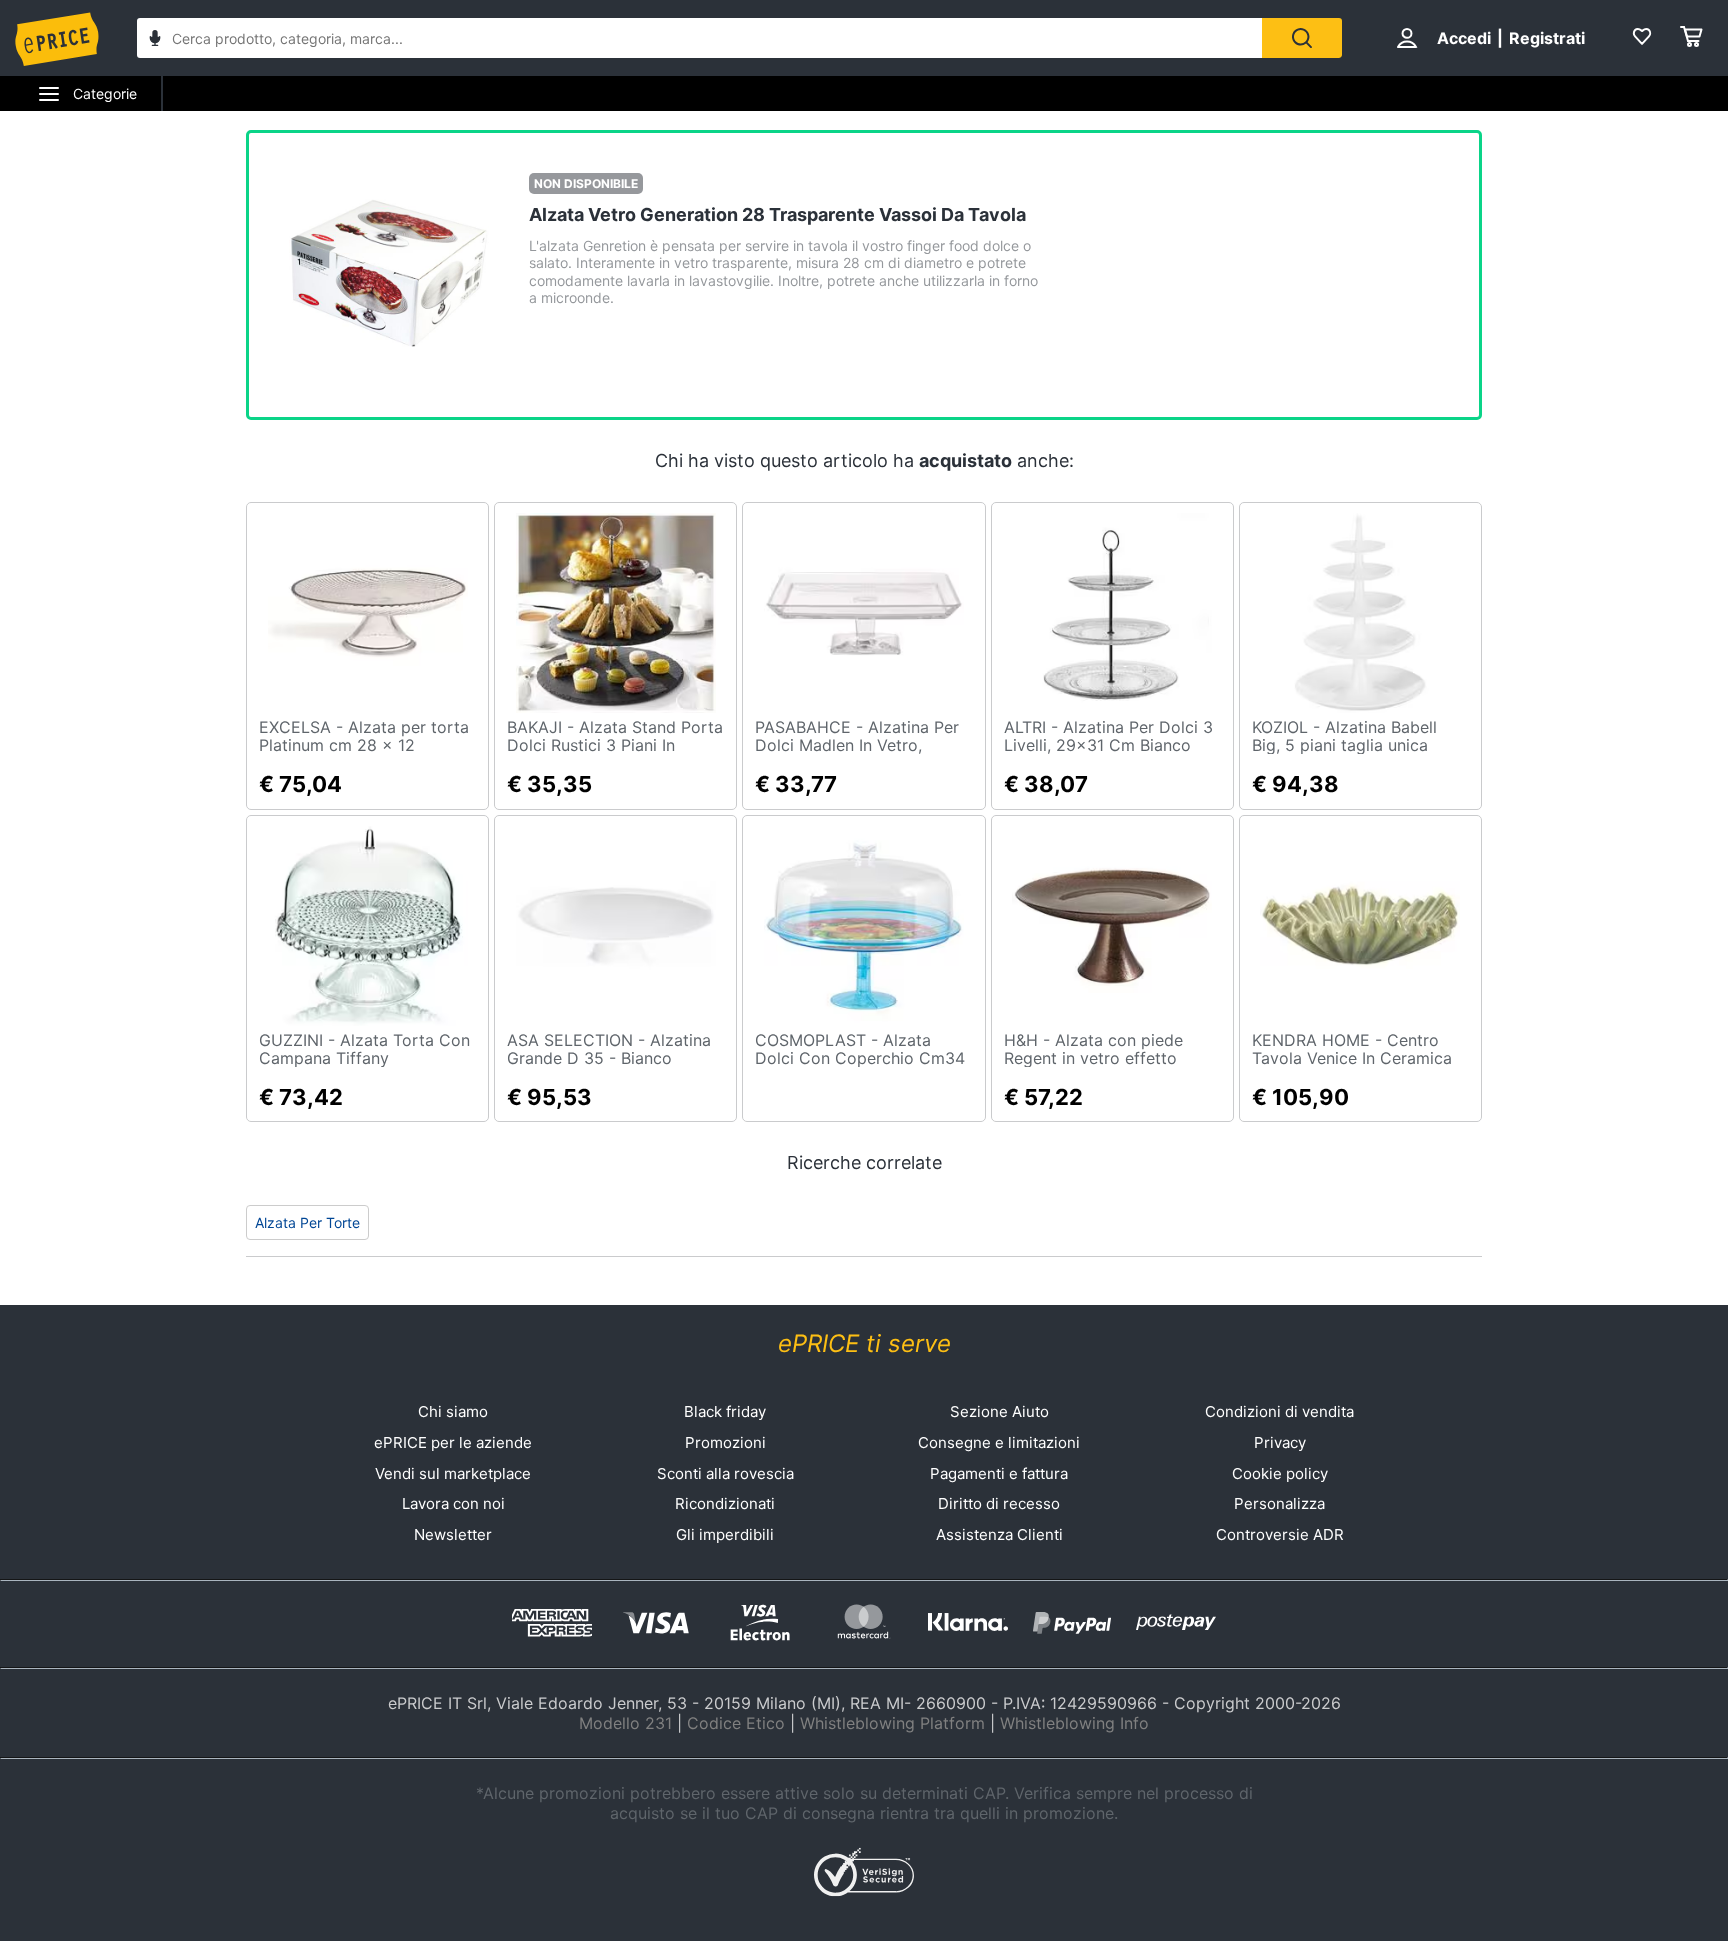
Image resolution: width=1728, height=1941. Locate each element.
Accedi (1464, 38)
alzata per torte (307, 1222)
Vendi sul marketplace (453, 1473)
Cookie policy (1280, 1473)
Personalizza (1279, 1503)
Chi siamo (453, 1411)
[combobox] (699, 38)
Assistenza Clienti (999, 1534)
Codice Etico (736, 1723)
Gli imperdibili (725, 1534)
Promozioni (725, 1442)
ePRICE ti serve (864, 1343)
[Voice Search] (155, 40)
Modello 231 (625, 1723)
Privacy (1280, 1442)
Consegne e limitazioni (999, 1442)
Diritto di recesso (999, 1503)
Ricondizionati (725, 1503)
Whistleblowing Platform (892, 1723)
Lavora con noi (453, 1503)
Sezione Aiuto (999, 1411)
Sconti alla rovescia (725, 1473)
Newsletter (453, 1534)
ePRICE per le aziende (453, 1442)
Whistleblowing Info (1074, 1723)
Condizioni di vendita (1279, 1411)
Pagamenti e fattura (999, 1473)
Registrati (1547, 38)
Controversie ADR (1280, 1534)
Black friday (725, 1411)
